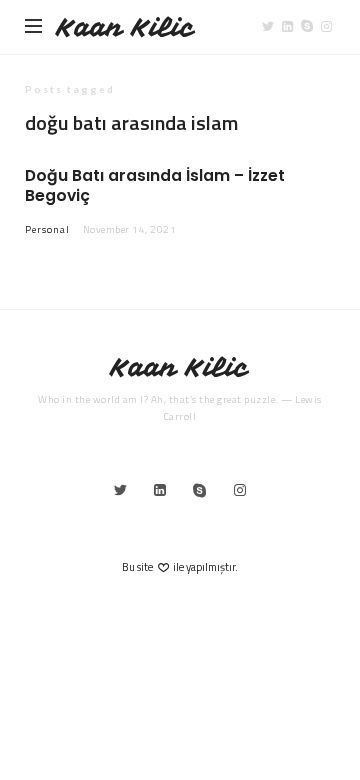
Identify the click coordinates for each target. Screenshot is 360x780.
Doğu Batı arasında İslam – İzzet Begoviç (155, 185)
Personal (47, 229)
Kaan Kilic (126, 27)
